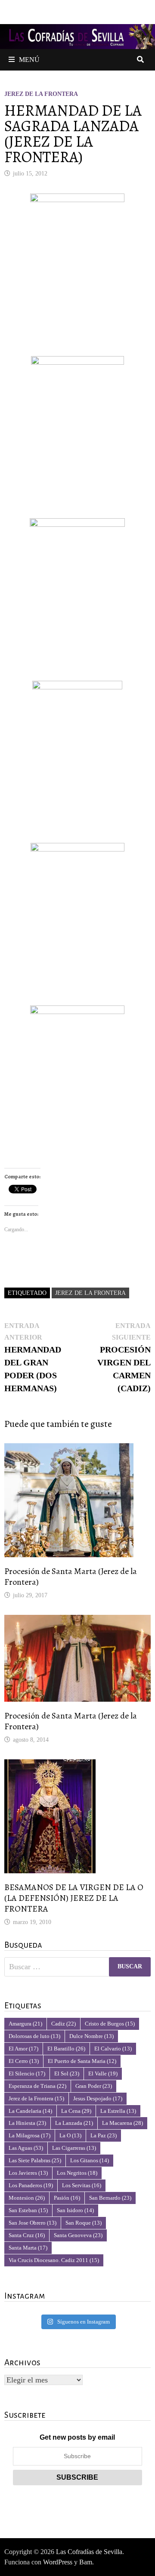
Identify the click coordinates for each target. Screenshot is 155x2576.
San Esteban (28, 2210)
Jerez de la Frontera (41, 94)
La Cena (76, 2111)
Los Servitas (82, 2185)
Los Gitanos (90, 2160)
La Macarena (122, 2123)
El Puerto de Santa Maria (82, 2061)
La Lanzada (74, 2123)
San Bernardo (110, 2198)
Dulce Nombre (91, 2036)
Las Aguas (26, 2148)
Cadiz (64, 2024)
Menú (29, 60)
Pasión (67, 2198)
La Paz (104, 2135)
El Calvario (113, 2049)
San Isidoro (75, 2210)
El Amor (23, 2049)
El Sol (67, 2073)
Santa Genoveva (78, 2235)
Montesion (27, 2198)
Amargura (25, 2024)
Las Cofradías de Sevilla (89, 2552)
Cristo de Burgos (110, 2024)
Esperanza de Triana (37, 2086)
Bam (86, 2562)
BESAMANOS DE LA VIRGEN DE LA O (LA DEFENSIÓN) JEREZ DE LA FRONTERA (74, 1898)
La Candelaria (30, 2111)
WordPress (58, 2562)
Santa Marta (28, 2248)
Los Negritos (77, 2173)
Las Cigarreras (74, 2148)
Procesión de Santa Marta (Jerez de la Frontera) (71, 1577)
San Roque (84, 2223)
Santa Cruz (27, 2235)
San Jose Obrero (33, 2223)
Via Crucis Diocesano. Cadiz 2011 (54, 2260)
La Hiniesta (27, 2123)
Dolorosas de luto (34, 2036)
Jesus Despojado (98, 2098)
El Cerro (24, 2061)
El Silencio (27, 2073)
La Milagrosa (29, 2135)
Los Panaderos (31, 2185)
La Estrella (118, 2111)
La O (70, 2135)
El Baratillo (66, 2049)
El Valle (103, 2073)
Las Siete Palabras (35, 2160)
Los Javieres (28, 2173)
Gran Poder (94, 2086)
